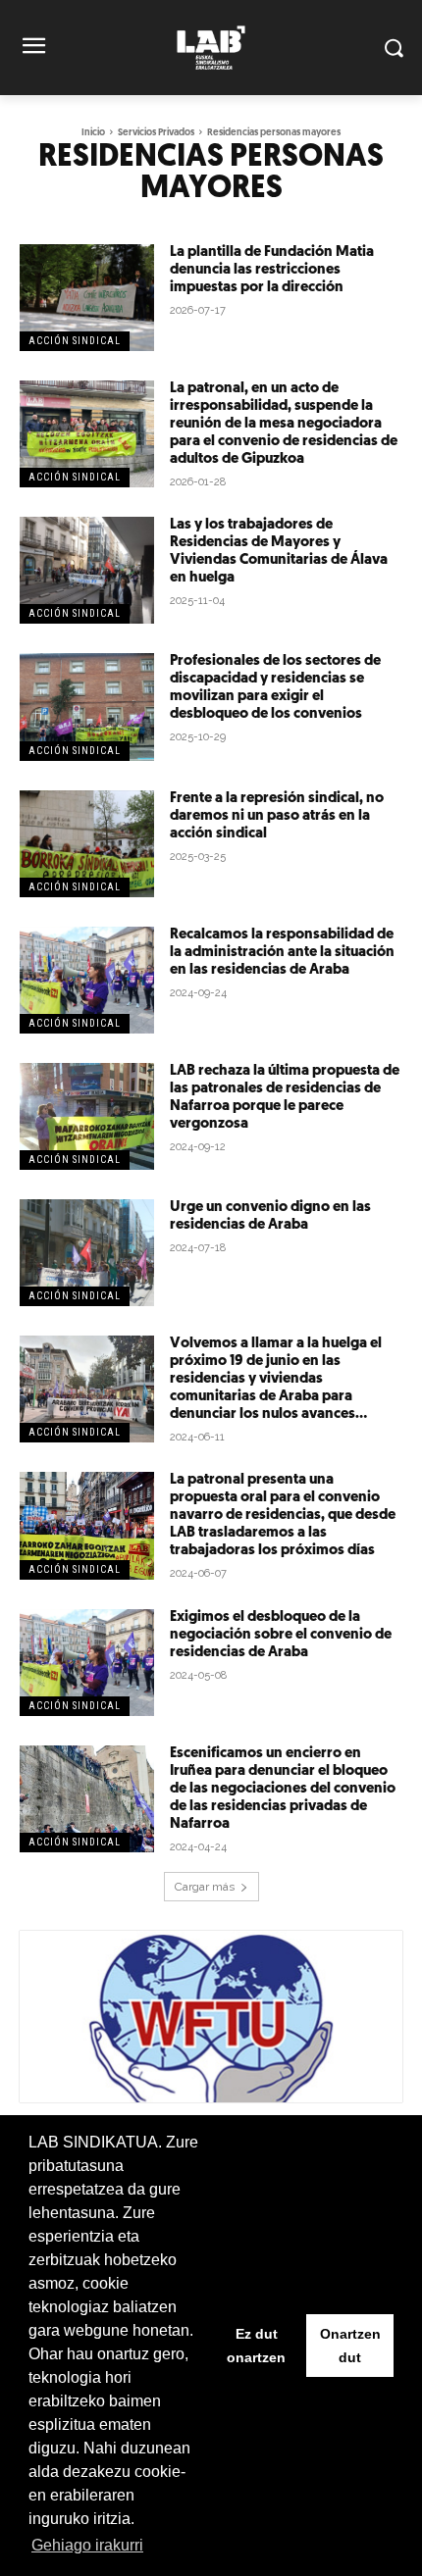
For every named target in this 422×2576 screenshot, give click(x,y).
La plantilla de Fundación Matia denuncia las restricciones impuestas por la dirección (272, 270)
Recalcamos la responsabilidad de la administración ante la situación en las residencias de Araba (282, 953)
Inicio (93, 133)
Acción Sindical (75, 341)
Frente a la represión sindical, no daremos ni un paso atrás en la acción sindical (277, 816)
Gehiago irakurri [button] (87, 2545)
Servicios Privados (156, 133)
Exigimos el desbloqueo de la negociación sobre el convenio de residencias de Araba (281, 1635)
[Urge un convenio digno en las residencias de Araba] (87, 1253)
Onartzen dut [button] (350, 2346)
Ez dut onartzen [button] (256, 2346)
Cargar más (205, 1887)
